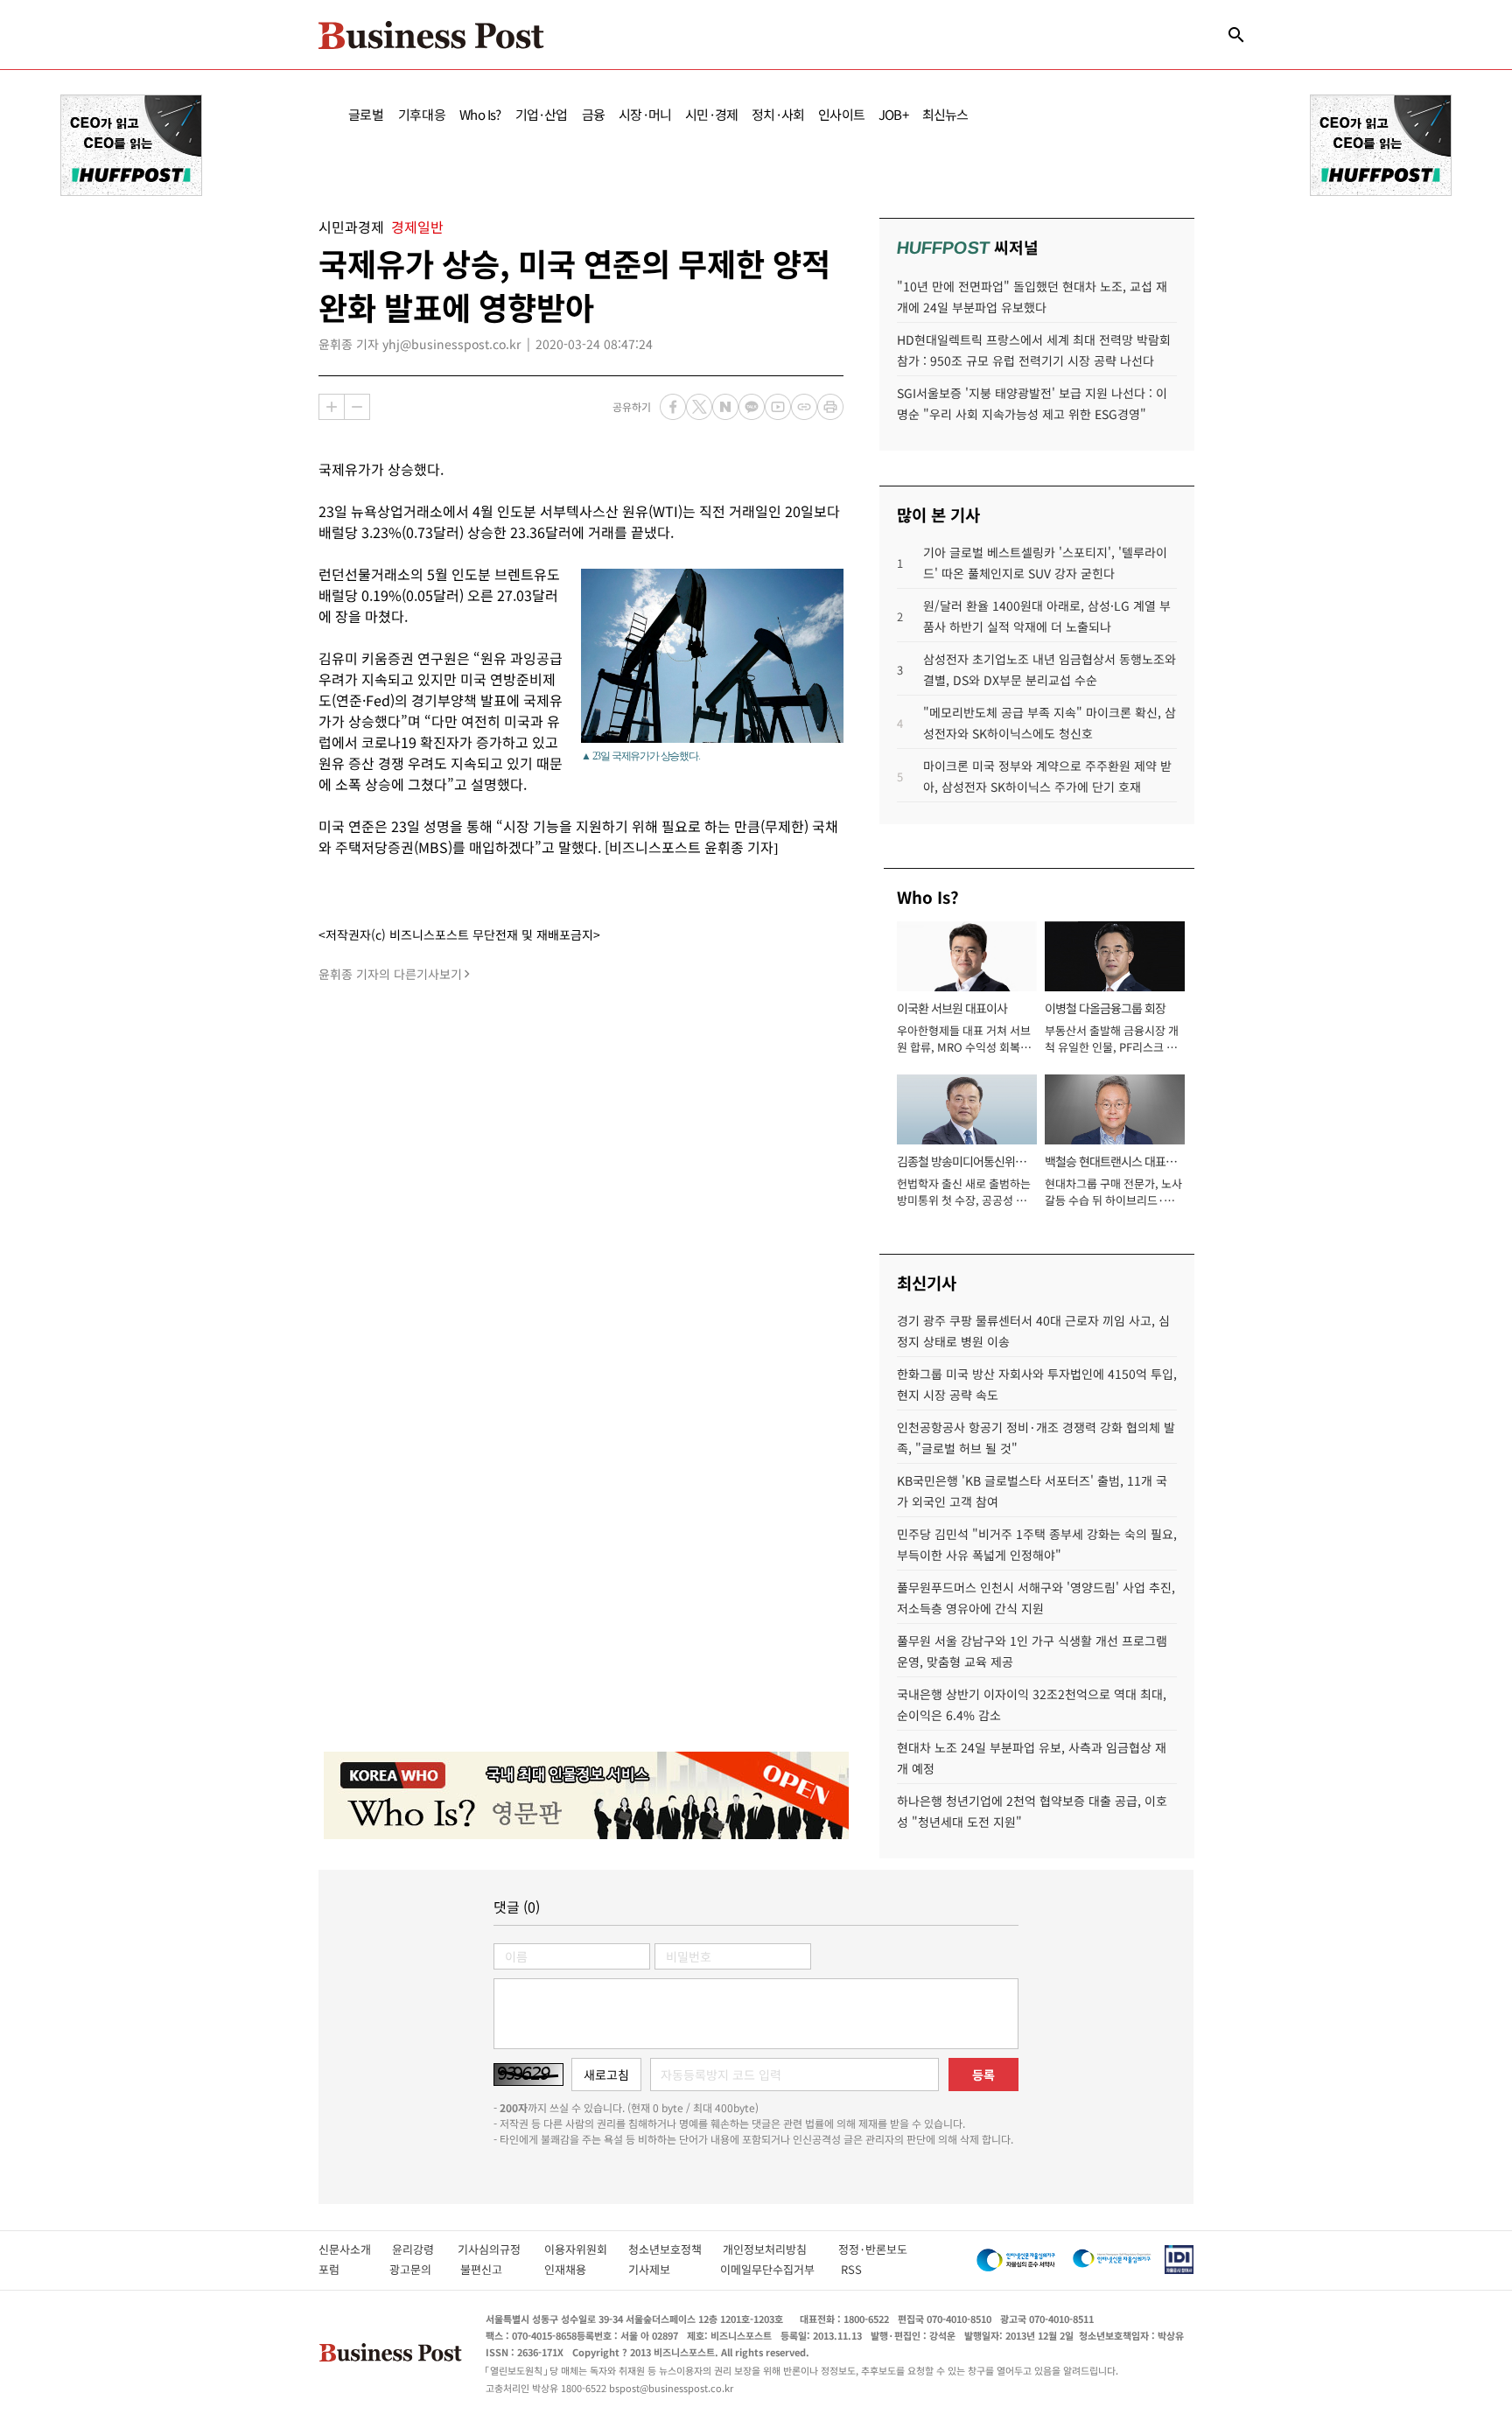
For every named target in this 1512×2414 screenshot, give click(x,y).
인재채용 (577, 2269)
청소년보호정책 (675, 2249)
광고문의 (416, 2269)
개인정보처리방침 (780, 2249)
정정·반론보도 (873, 2249)
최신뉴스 (945, 114)
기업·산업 (542, 114)
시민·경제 (711, 114)
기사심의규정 (501, 2249)
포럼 (345, 2269)
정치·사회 (778, 114)
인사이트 (841, 114)
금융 (593, 114)
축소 (357, 407)
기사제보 (665, 2269)
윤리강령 (425, 2249)
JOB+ (893, 114)
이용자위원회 (586, 2249)
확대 (332, 407)
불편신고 (493, 2269)
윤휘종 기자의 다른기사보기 (390, 974)
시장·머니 (645, 114)
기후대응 (422, 114)
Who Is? (480, 114)
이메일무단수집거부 (771, 2269)
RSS (851, 2269)
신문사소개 (355, 2249)
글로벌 (366, 114)
